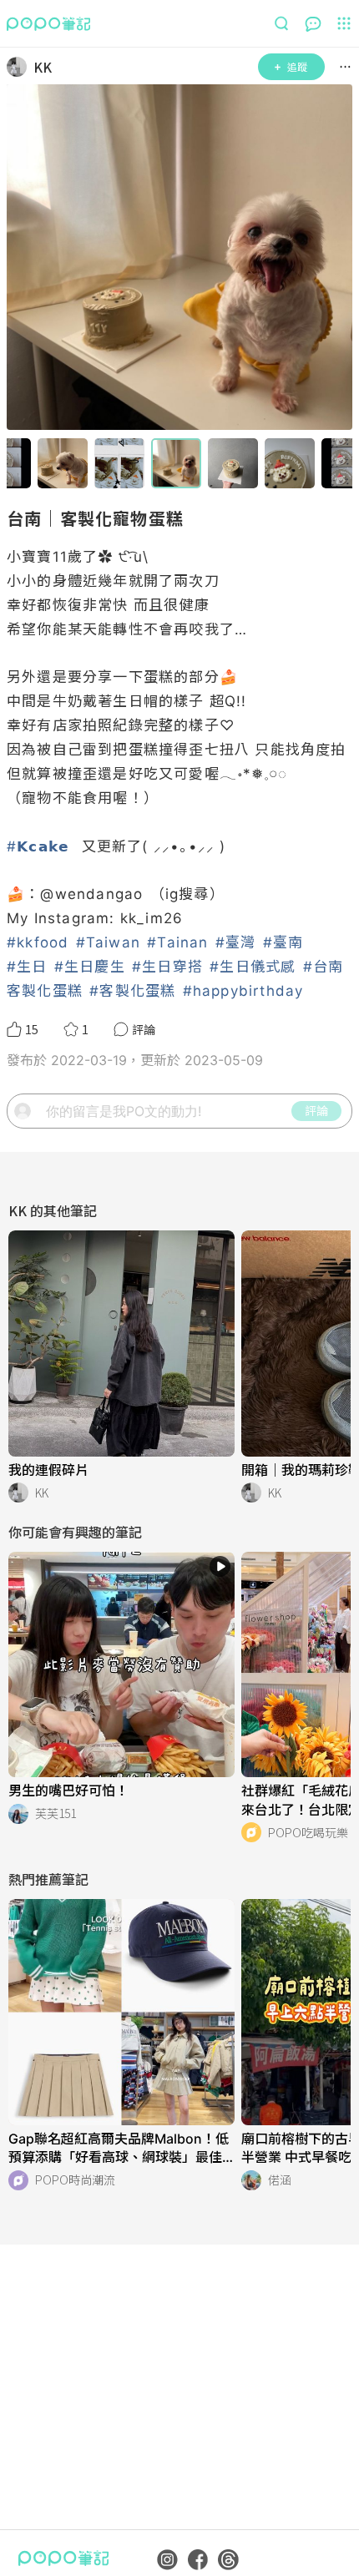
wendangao (99, 894)
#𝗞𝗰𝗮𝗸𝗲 (38, 846)
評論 (316, 1110)
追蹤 (297, 66)
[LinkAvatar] (20, 67)
